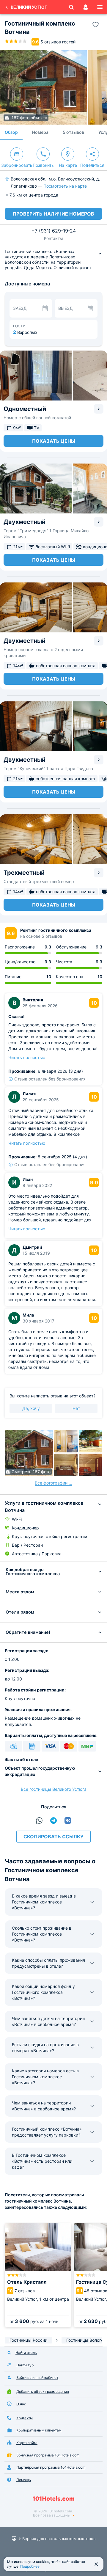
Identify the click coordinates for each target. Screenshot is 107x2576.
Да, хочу (31, 1408)
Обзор (11, 132)
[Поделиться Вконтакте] (68, 1821)
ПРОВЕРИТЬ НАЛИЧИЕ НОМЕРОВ (53, 214)
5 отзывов (73, 132)
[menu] (100, 7)
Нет (76, 1408)
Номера (40, 132)
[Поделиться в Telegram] (53, 1821)
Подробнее (30, 2566)
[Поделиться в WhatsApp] (39, 1821)
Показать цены (54, 441)
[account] (86, 7)
